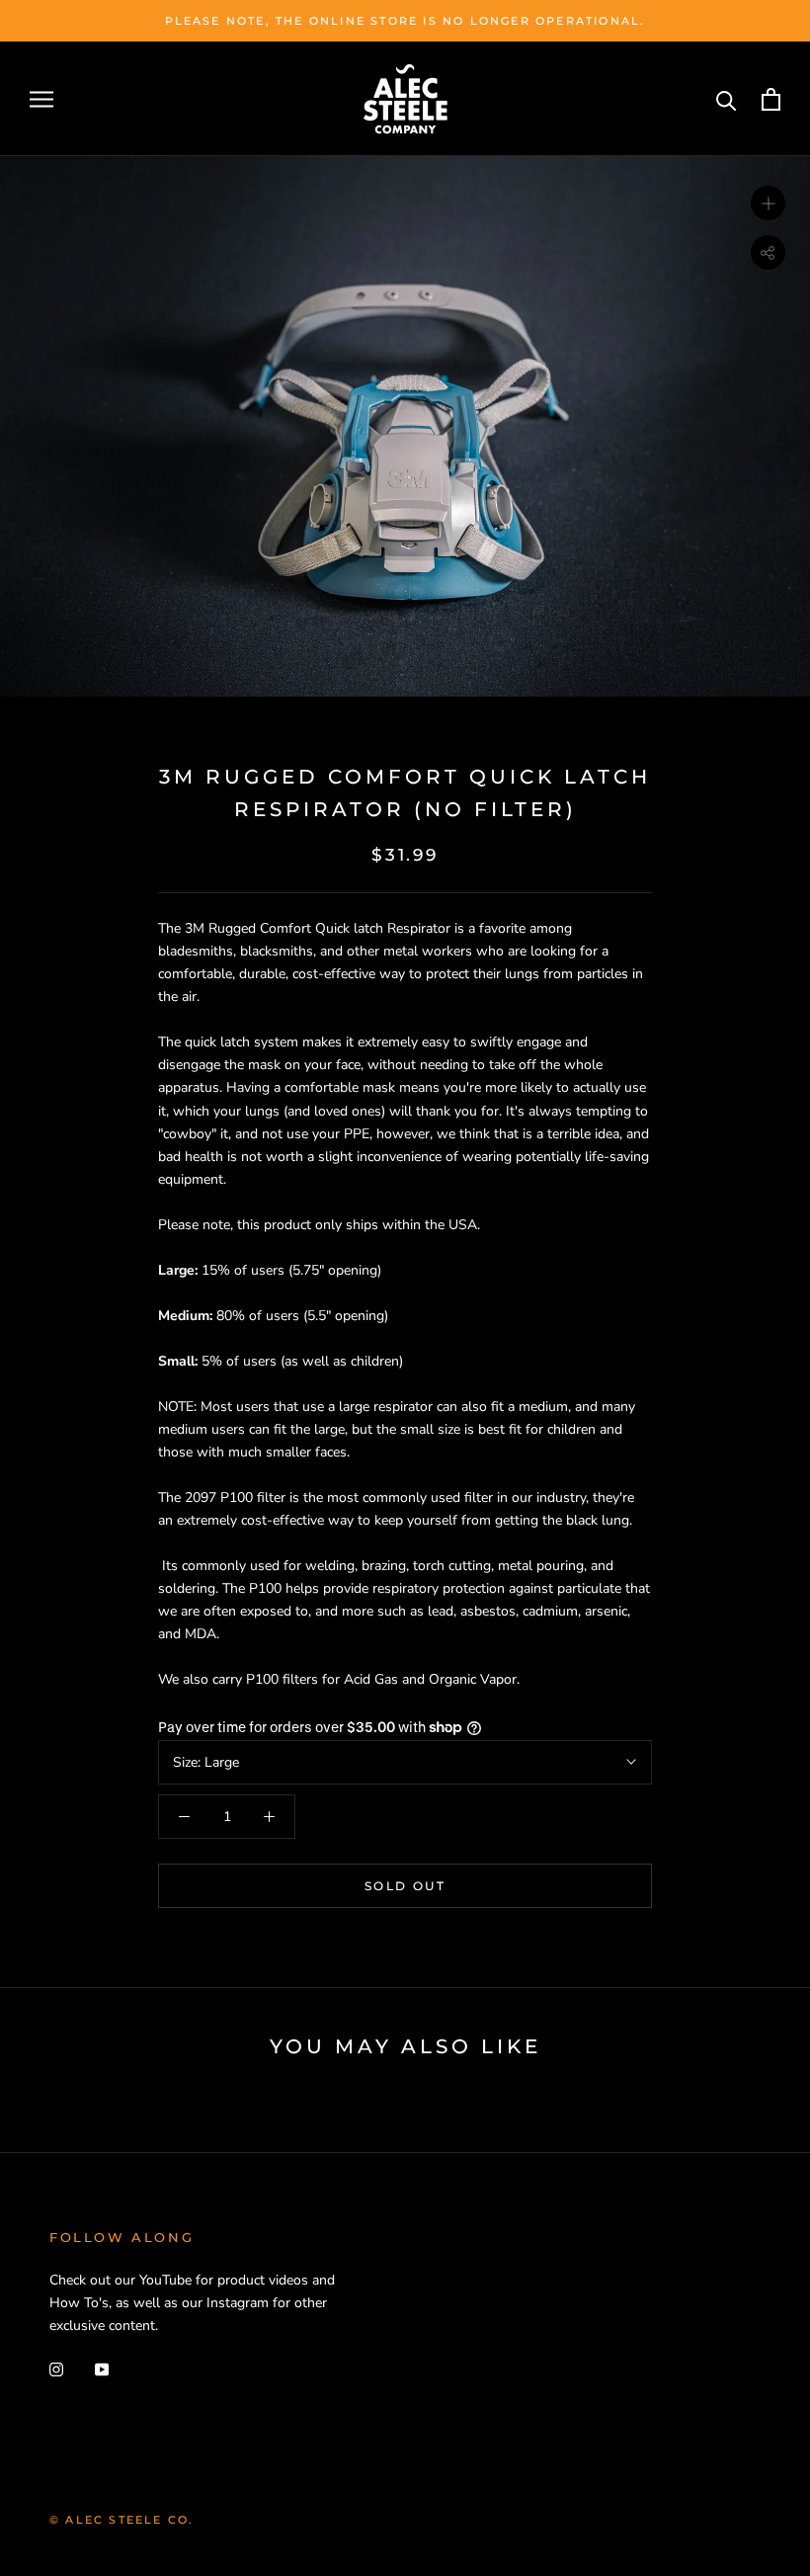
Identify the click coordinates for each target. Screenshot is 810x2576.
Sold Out (405, 1886)
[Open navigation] (41, 99)
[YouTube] (102, 2368)
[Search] (727, 99)
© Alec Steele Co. (121, 2520)
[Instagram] (56, 2368)
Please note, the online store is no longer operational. (405, 21)
